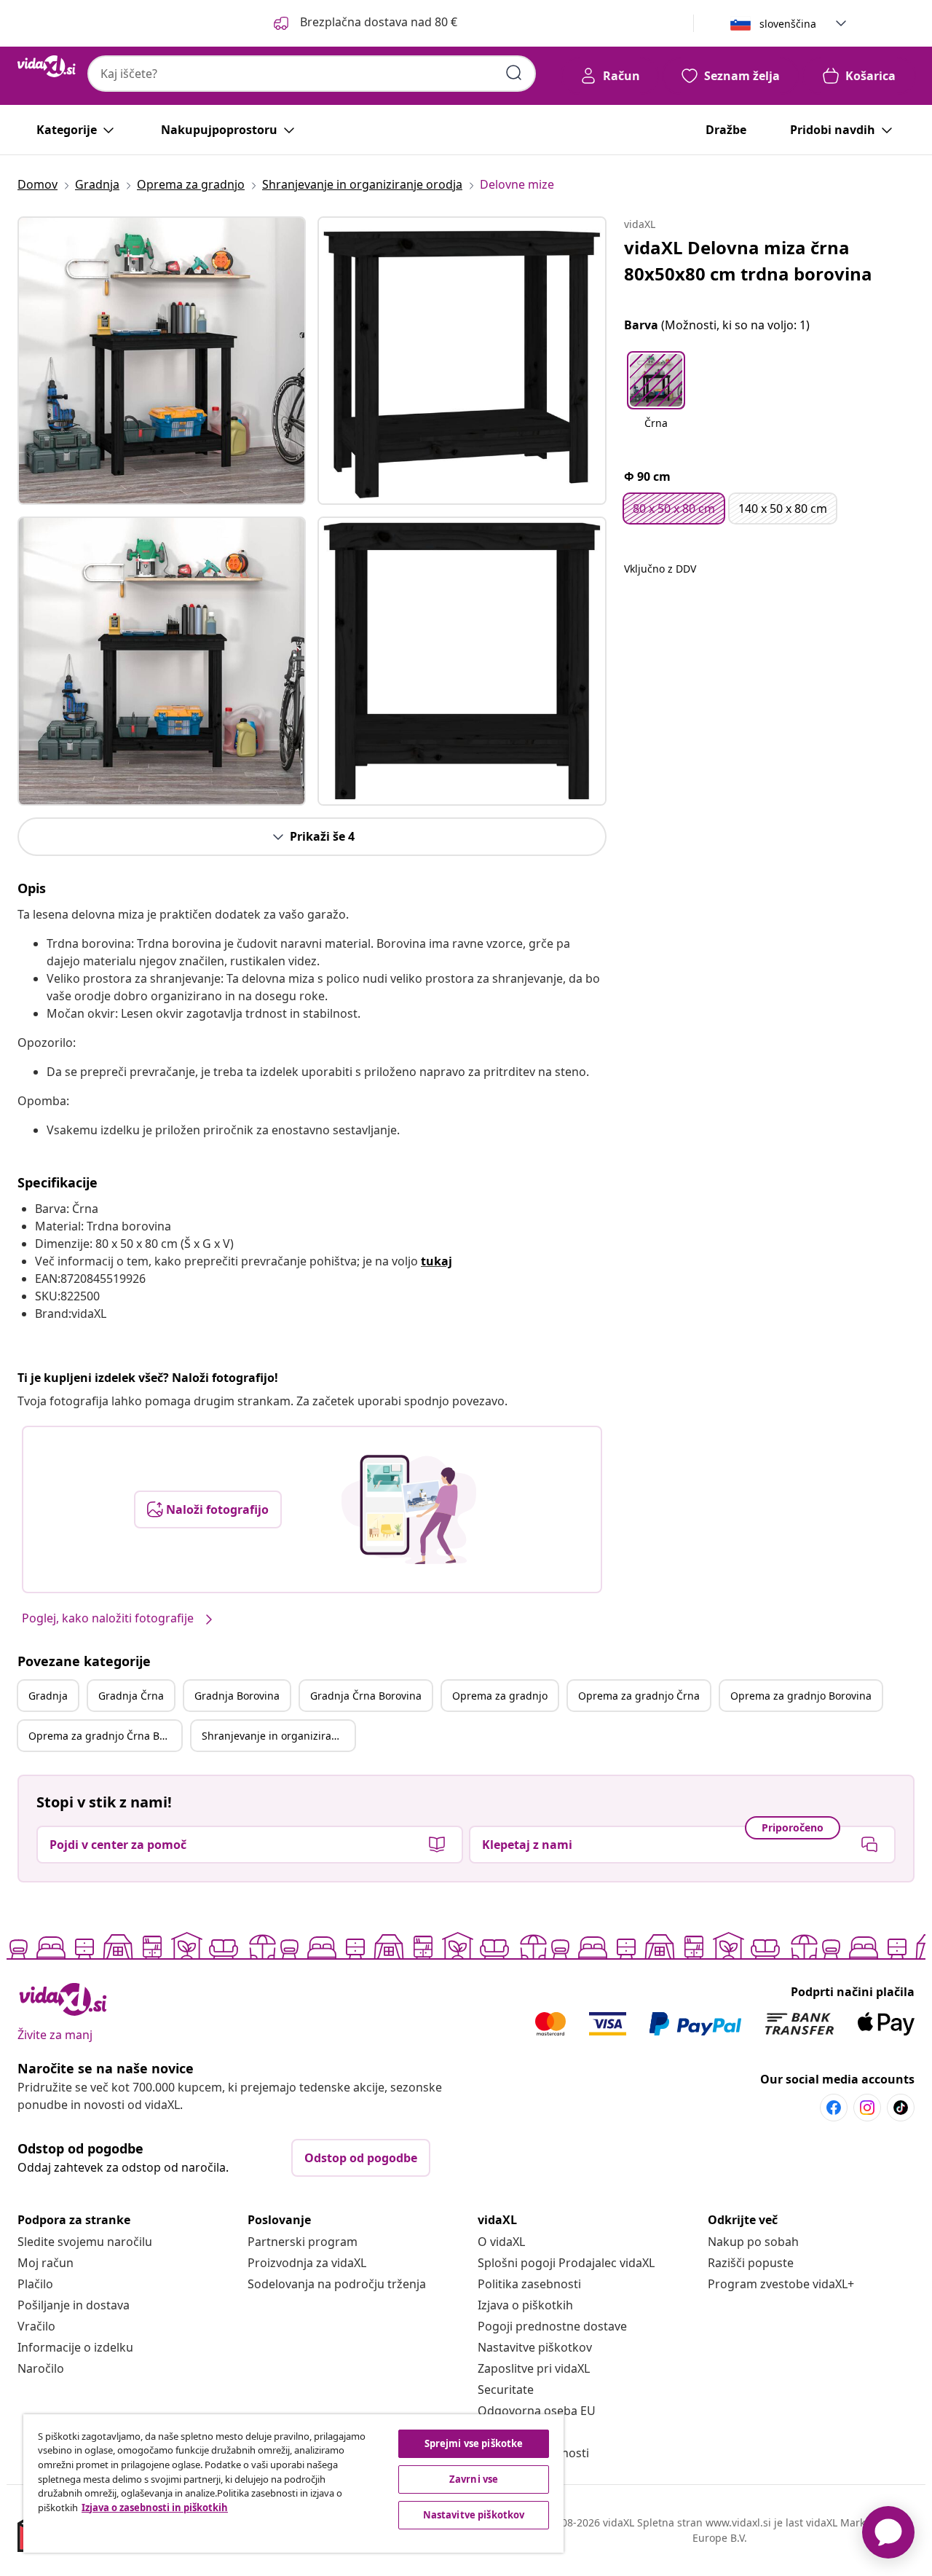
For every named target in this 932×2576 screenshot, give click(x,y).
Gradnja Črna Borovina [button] (366, 1696)
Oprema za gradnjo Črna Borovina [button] (105, 1736)
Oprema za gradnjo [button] (500, 1696)
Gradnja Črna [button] (131, 1696)
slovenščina (788, 24)
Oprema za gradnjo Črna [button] (639, 1696)
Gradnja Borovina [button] (237, 1696)
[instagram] (867, 2108)
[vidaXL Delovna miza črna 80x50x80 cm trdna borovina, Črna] (162, 361)
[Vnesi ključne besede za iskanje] (514, 73)
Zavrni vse (474, 2479)
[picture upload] (409, 1509)
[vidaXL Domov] (47, 66)
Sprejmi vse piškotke (474, 2443)
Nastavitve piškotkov (535, 2347)
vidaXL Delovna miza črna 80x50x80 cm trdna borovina (748, 260)
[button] (364, 23)
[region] (293, 2483)
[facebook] (834, 2108)
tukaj (437, 1261)
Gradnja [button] (48, 1696)
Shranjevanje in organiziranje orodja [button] (278, 1736)
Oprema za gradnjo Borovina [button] (801, 1696)
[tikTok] (901, 2108)
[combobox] (312, 74)
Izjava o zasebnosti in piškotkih (155, 2508)
